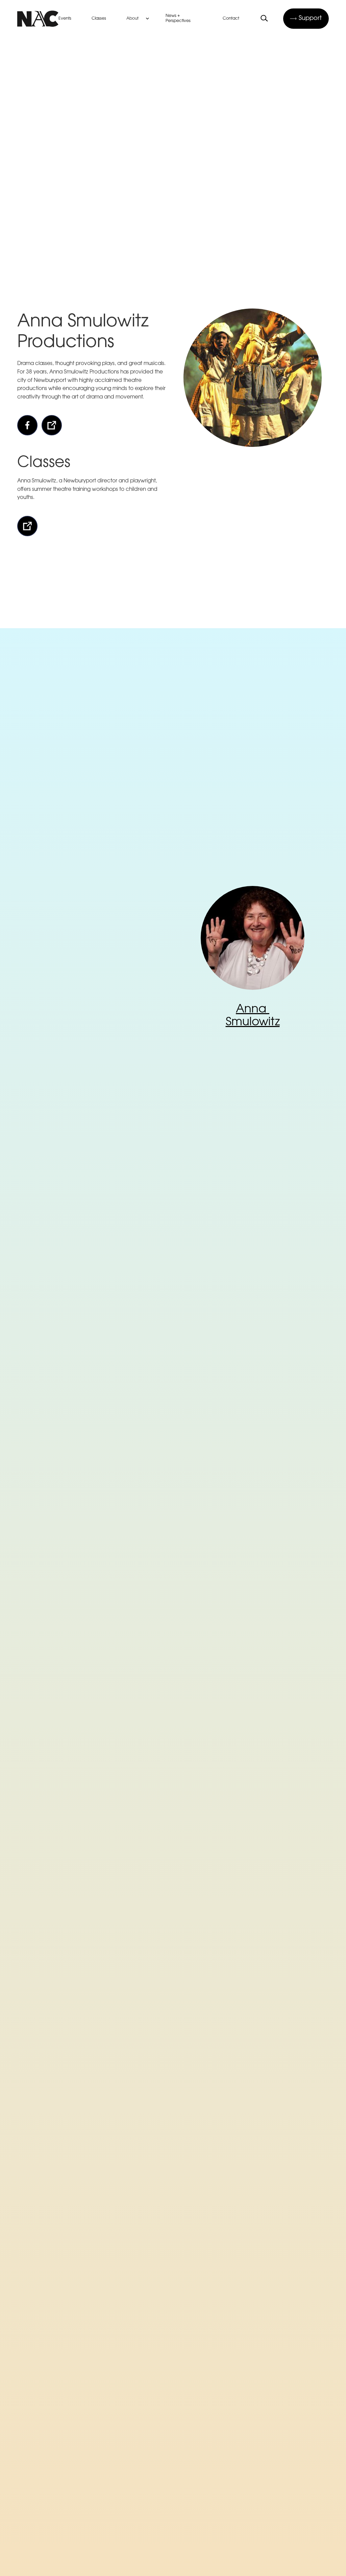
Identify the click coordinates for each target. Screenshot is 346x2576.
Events (65, 19)
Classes (99, 19)
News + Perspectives (178, 18)
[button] (139, 19)
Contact (231, 19)
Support (310, 19)
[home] (38, 19)
